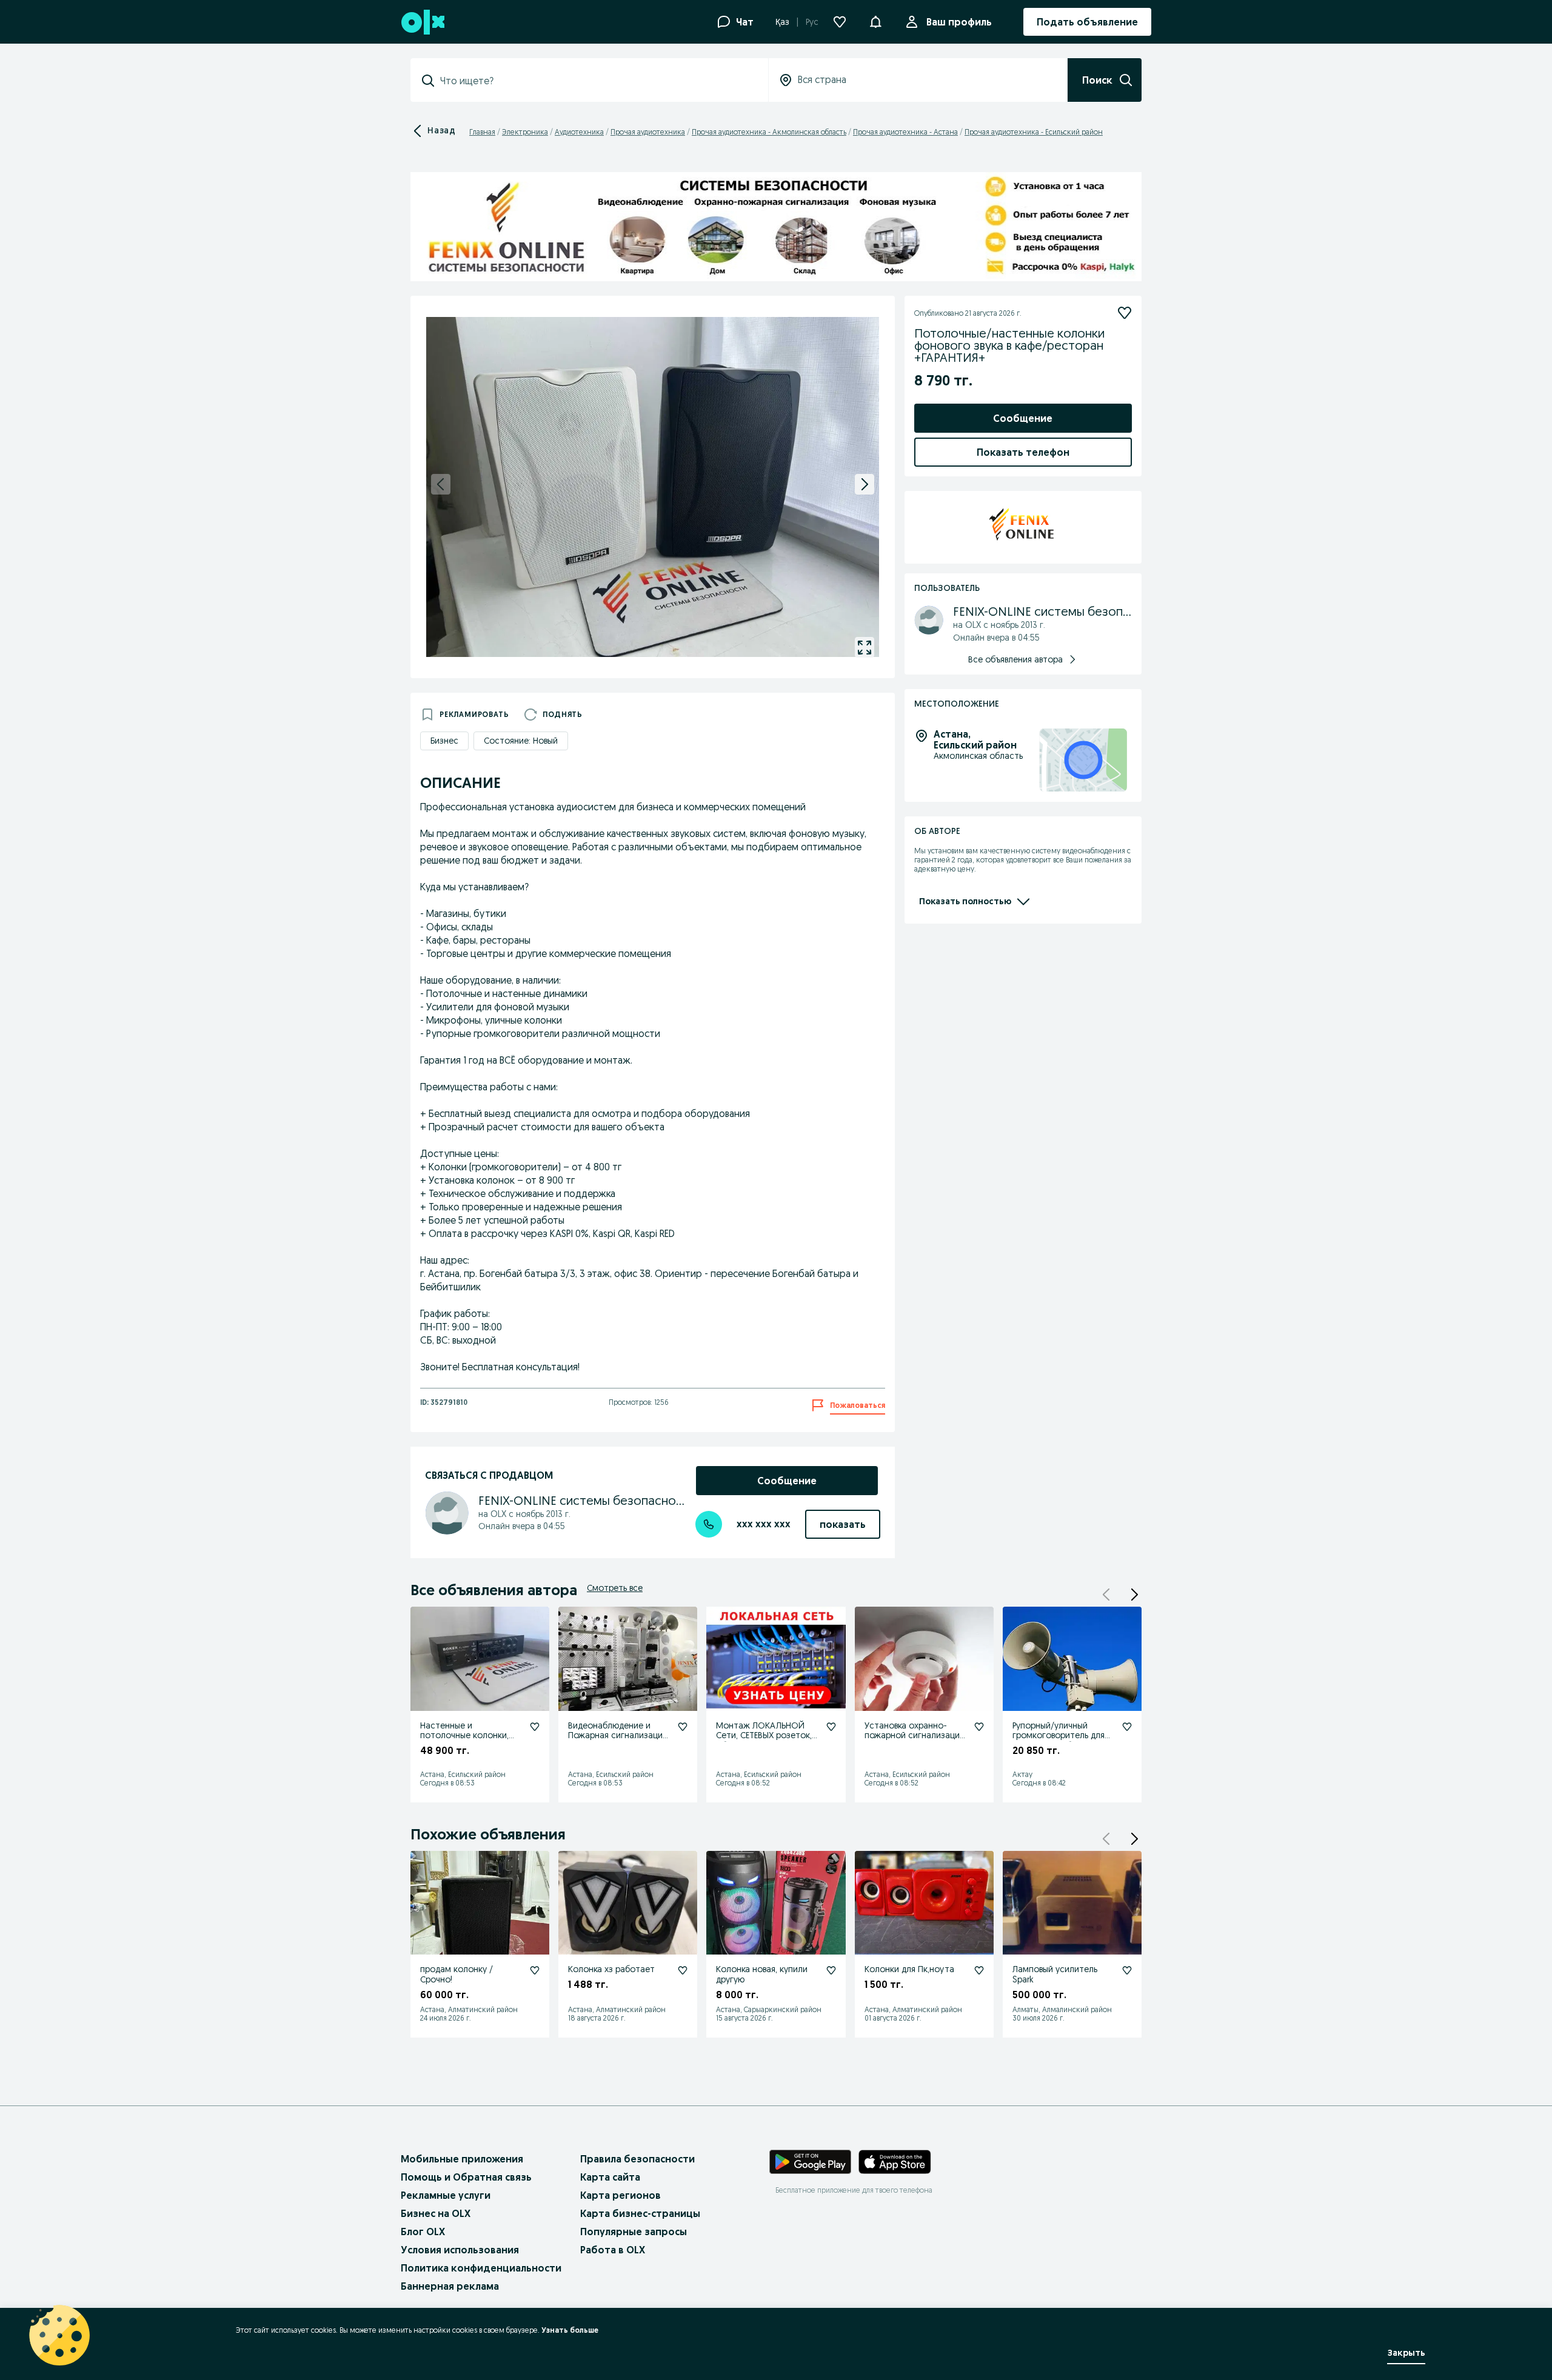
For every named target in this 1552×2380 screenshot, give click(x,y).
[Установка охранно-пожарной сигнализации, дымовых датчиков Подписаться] (979, 1727)
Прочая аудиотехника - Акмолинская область (769, 132)
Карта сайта (610, 2177)
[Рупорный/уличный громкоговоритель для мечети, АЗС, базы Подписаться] (1127, 1727)
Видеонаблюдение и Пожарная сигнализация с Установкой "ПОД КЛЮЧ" (617, 1741)
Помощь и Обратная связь (466, 2177)
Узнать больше (570, 2330)
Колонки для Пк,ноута (909, 1969)
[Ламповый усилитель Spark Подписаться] (1127, 1970)
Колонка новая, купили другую (762, 1974)
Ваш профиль (959, 22)
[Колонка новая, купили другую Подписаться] (831, 1970)
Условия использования (460, 2250)
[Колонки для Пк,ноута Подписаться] (979, 1970)
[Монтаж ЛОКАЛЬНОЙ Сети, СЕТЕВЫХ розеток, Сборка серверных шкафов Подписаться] (831, 1727)
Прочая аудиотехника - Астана (905, 132)
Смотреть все (615, 1588)
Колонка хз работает (611, 1969)
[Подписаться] (1125, 313)
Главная (482, 132)
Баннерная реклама (450, 2286)
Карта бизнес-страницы (640, 2213)
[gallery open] (865, 647)
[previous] (441, 484)
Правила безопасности (637, 2159)
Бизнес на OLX (436, 2213)
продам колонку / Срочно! (457, 1974)
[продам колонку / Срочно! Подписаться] (535, 1970)
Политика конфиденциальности (481, 2268)
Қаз (782, 22)
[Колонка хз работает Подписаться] (683, 1970)
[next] (865, 484)
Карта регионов (620, 2195)
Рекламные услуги (446, 2195)
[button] (875, 21)
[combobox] (597, 81)
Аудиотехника (579, 132)
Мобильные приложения (462, 2159)
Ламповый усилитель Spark (1055, 1974)
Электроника (525, 132)
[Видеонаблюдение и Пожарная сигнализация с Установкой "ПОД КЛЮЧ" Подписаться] (683, 1727)
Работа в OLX (613, 2250)
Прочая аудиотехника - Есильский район (1034, 132)
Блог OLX (423, 2232)
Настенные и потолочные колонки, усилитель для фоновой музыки (468, 1741)
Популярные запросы (634, 2232)
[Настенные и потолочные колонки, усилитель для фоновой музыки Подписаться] (535, 1727)
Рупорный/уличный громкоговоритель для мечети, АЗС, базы (1059, 1736)
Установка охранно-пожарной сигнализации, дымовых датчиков (915, 1736)
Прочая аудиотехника (648, 132)
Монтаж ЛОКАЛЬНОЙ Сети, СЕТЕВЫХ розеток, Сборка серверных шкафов (764, 1741)
